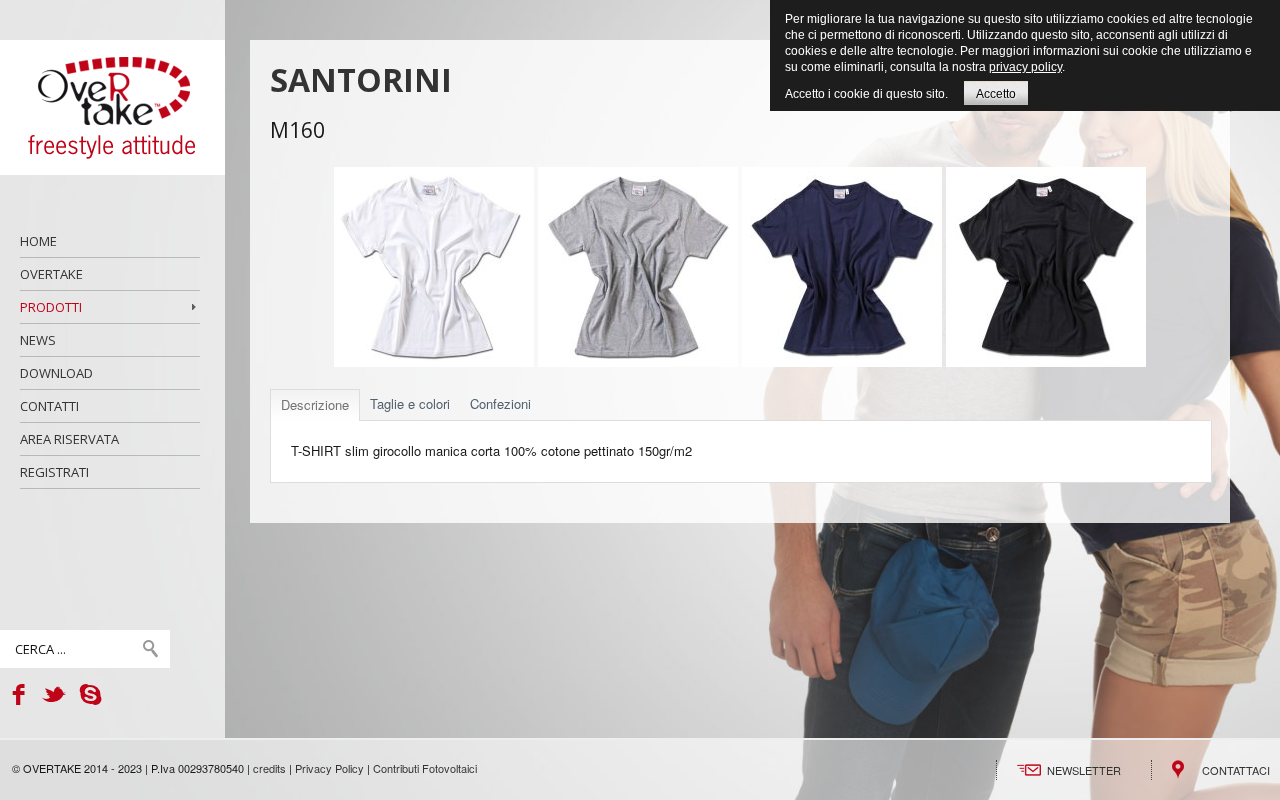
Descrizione (315, 404)
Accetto (996, 94)
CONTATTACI (1236, 770)
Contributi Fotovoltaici (425, 768)
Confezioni (500, 403)
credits (269, 768)
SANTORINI (361, 79)
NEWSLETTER (1084, 770)
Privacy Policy (329, 768)
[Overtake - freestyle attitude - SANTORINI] (112, 107)
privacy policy (1025, 67)
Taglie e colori (410, 403)
